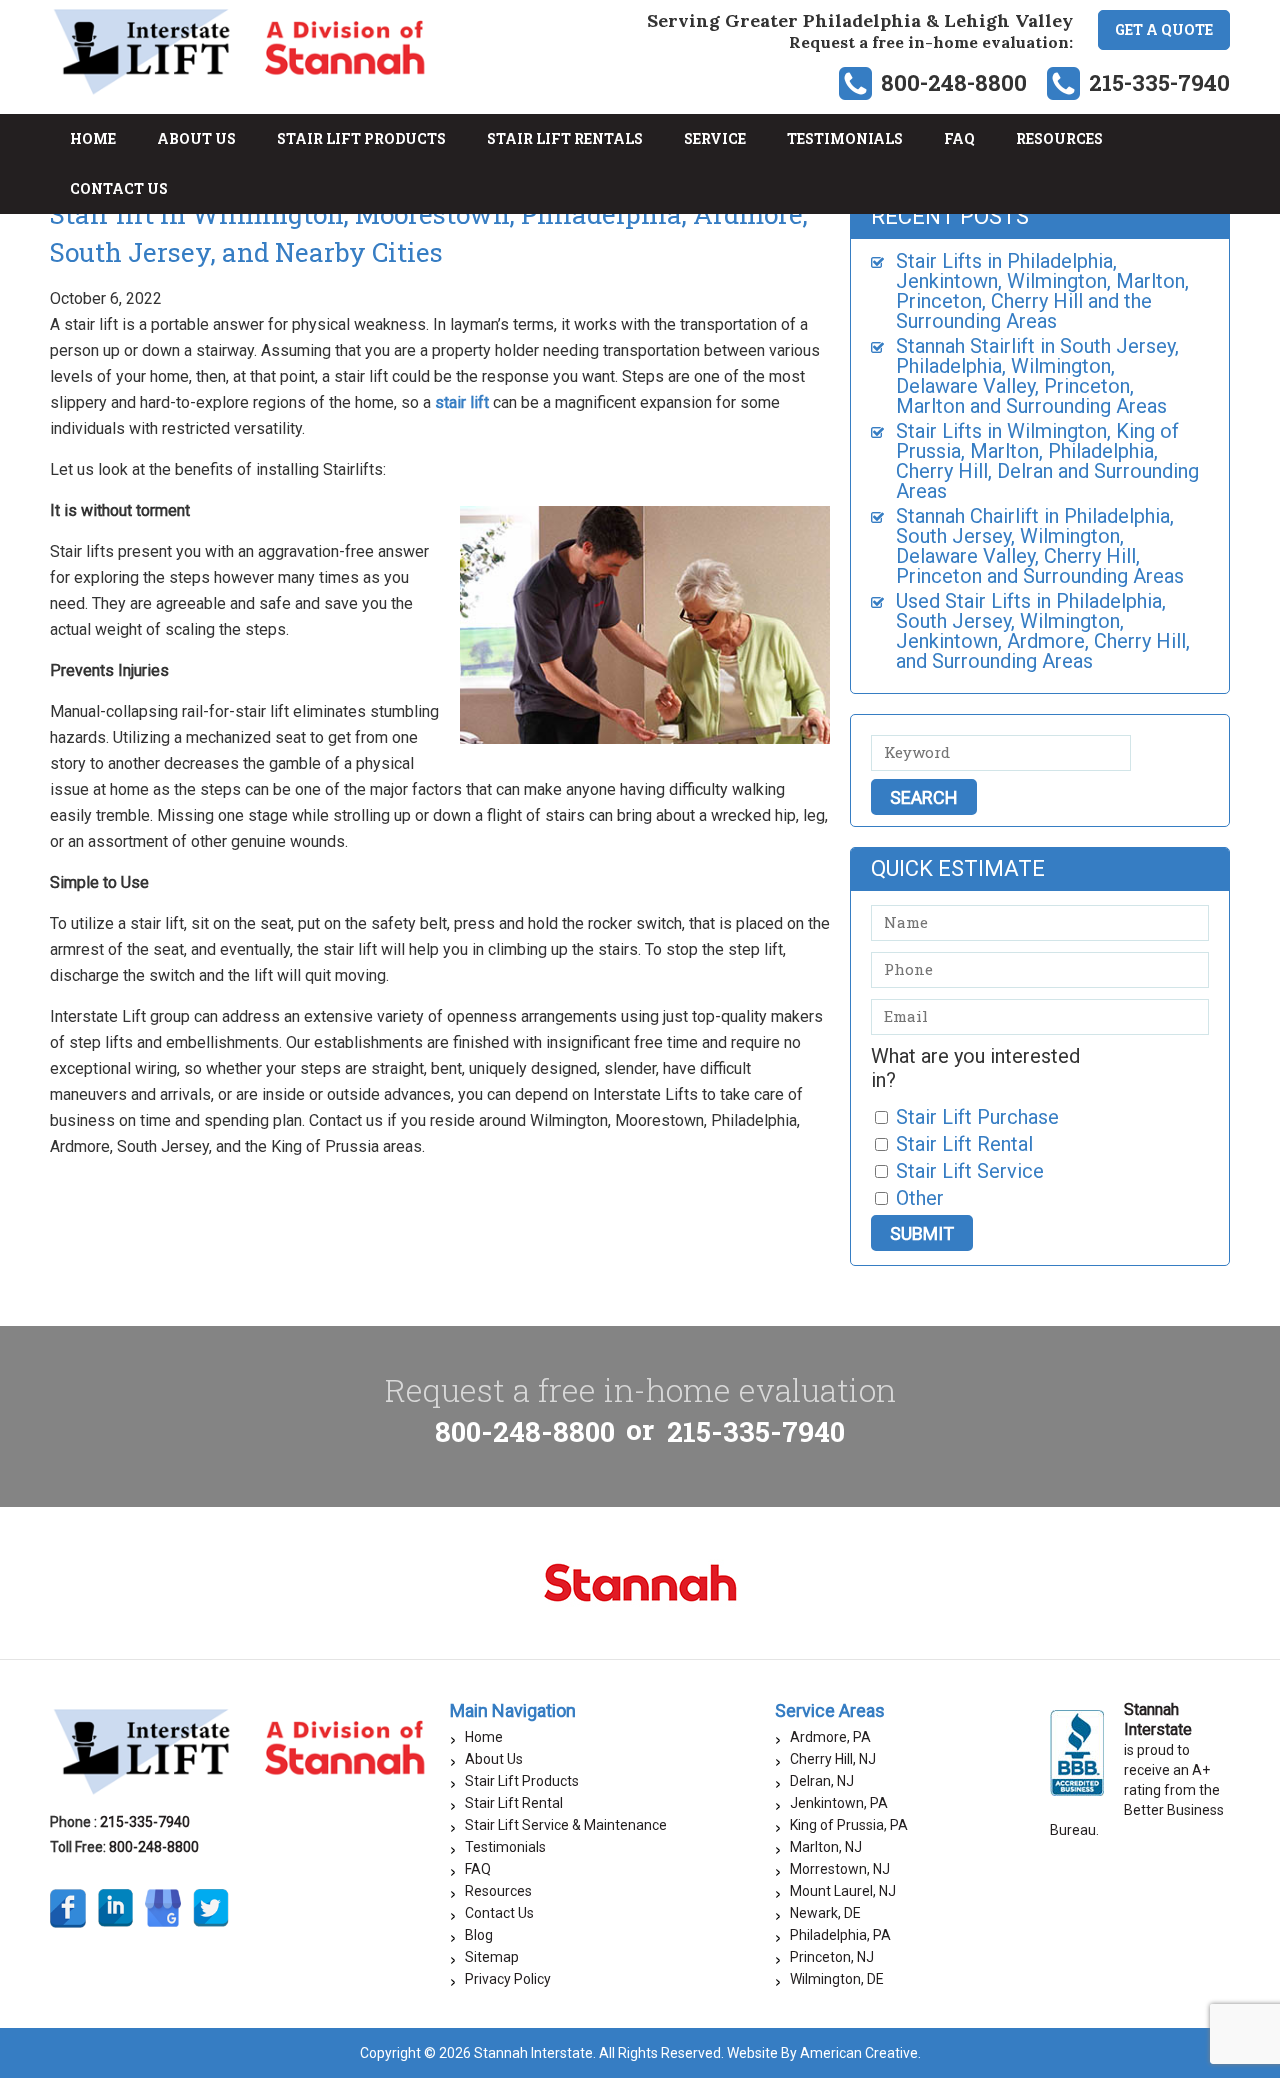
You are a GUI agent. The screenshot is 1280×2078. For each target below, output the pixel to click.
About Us (494, 1759)
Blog (479, 1935)
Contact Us (499, 1913)
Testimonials (505, 1847)
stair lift (462, 402)
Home (484, 1737)
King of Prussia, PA (849, 1825)
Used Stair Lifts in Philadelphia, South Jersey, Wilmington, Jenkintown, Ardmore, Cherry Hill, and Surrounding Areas (1043, 631)
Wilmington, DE (837, 1979)
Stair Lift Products (522, 1781)
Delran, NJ (822, 1781)
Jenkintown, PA (839, 1803)
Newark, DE (825, 1913)
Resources (498, 1891)
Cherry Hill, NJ (833, 1759)
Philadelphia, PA (840, 1935)
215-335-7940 (1159, 82)
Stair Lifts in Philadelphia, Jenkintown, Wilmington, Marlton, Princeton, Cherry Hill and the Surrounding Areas (1042, 291)
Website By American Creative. (824, 2053)
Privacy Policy (508, 1979)
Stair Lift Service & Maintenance (566, 1825)
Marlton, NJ (826, 1847)
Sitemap (492, 1957)
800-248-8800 (954, 82)
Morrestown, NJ (840, 1869)
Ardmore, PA (830, 1737)
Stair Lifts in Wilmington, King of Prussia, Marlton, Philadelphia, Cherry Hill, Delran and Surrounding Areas (1047, 461)
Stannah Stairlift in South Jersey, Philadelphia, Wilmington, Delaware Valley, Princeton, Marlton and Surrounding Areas (1037, 376)
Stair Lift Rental (514, 1803)
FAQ (478, 1869)
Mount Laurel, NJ (843, 1891)
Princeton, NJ (832, 1957)
